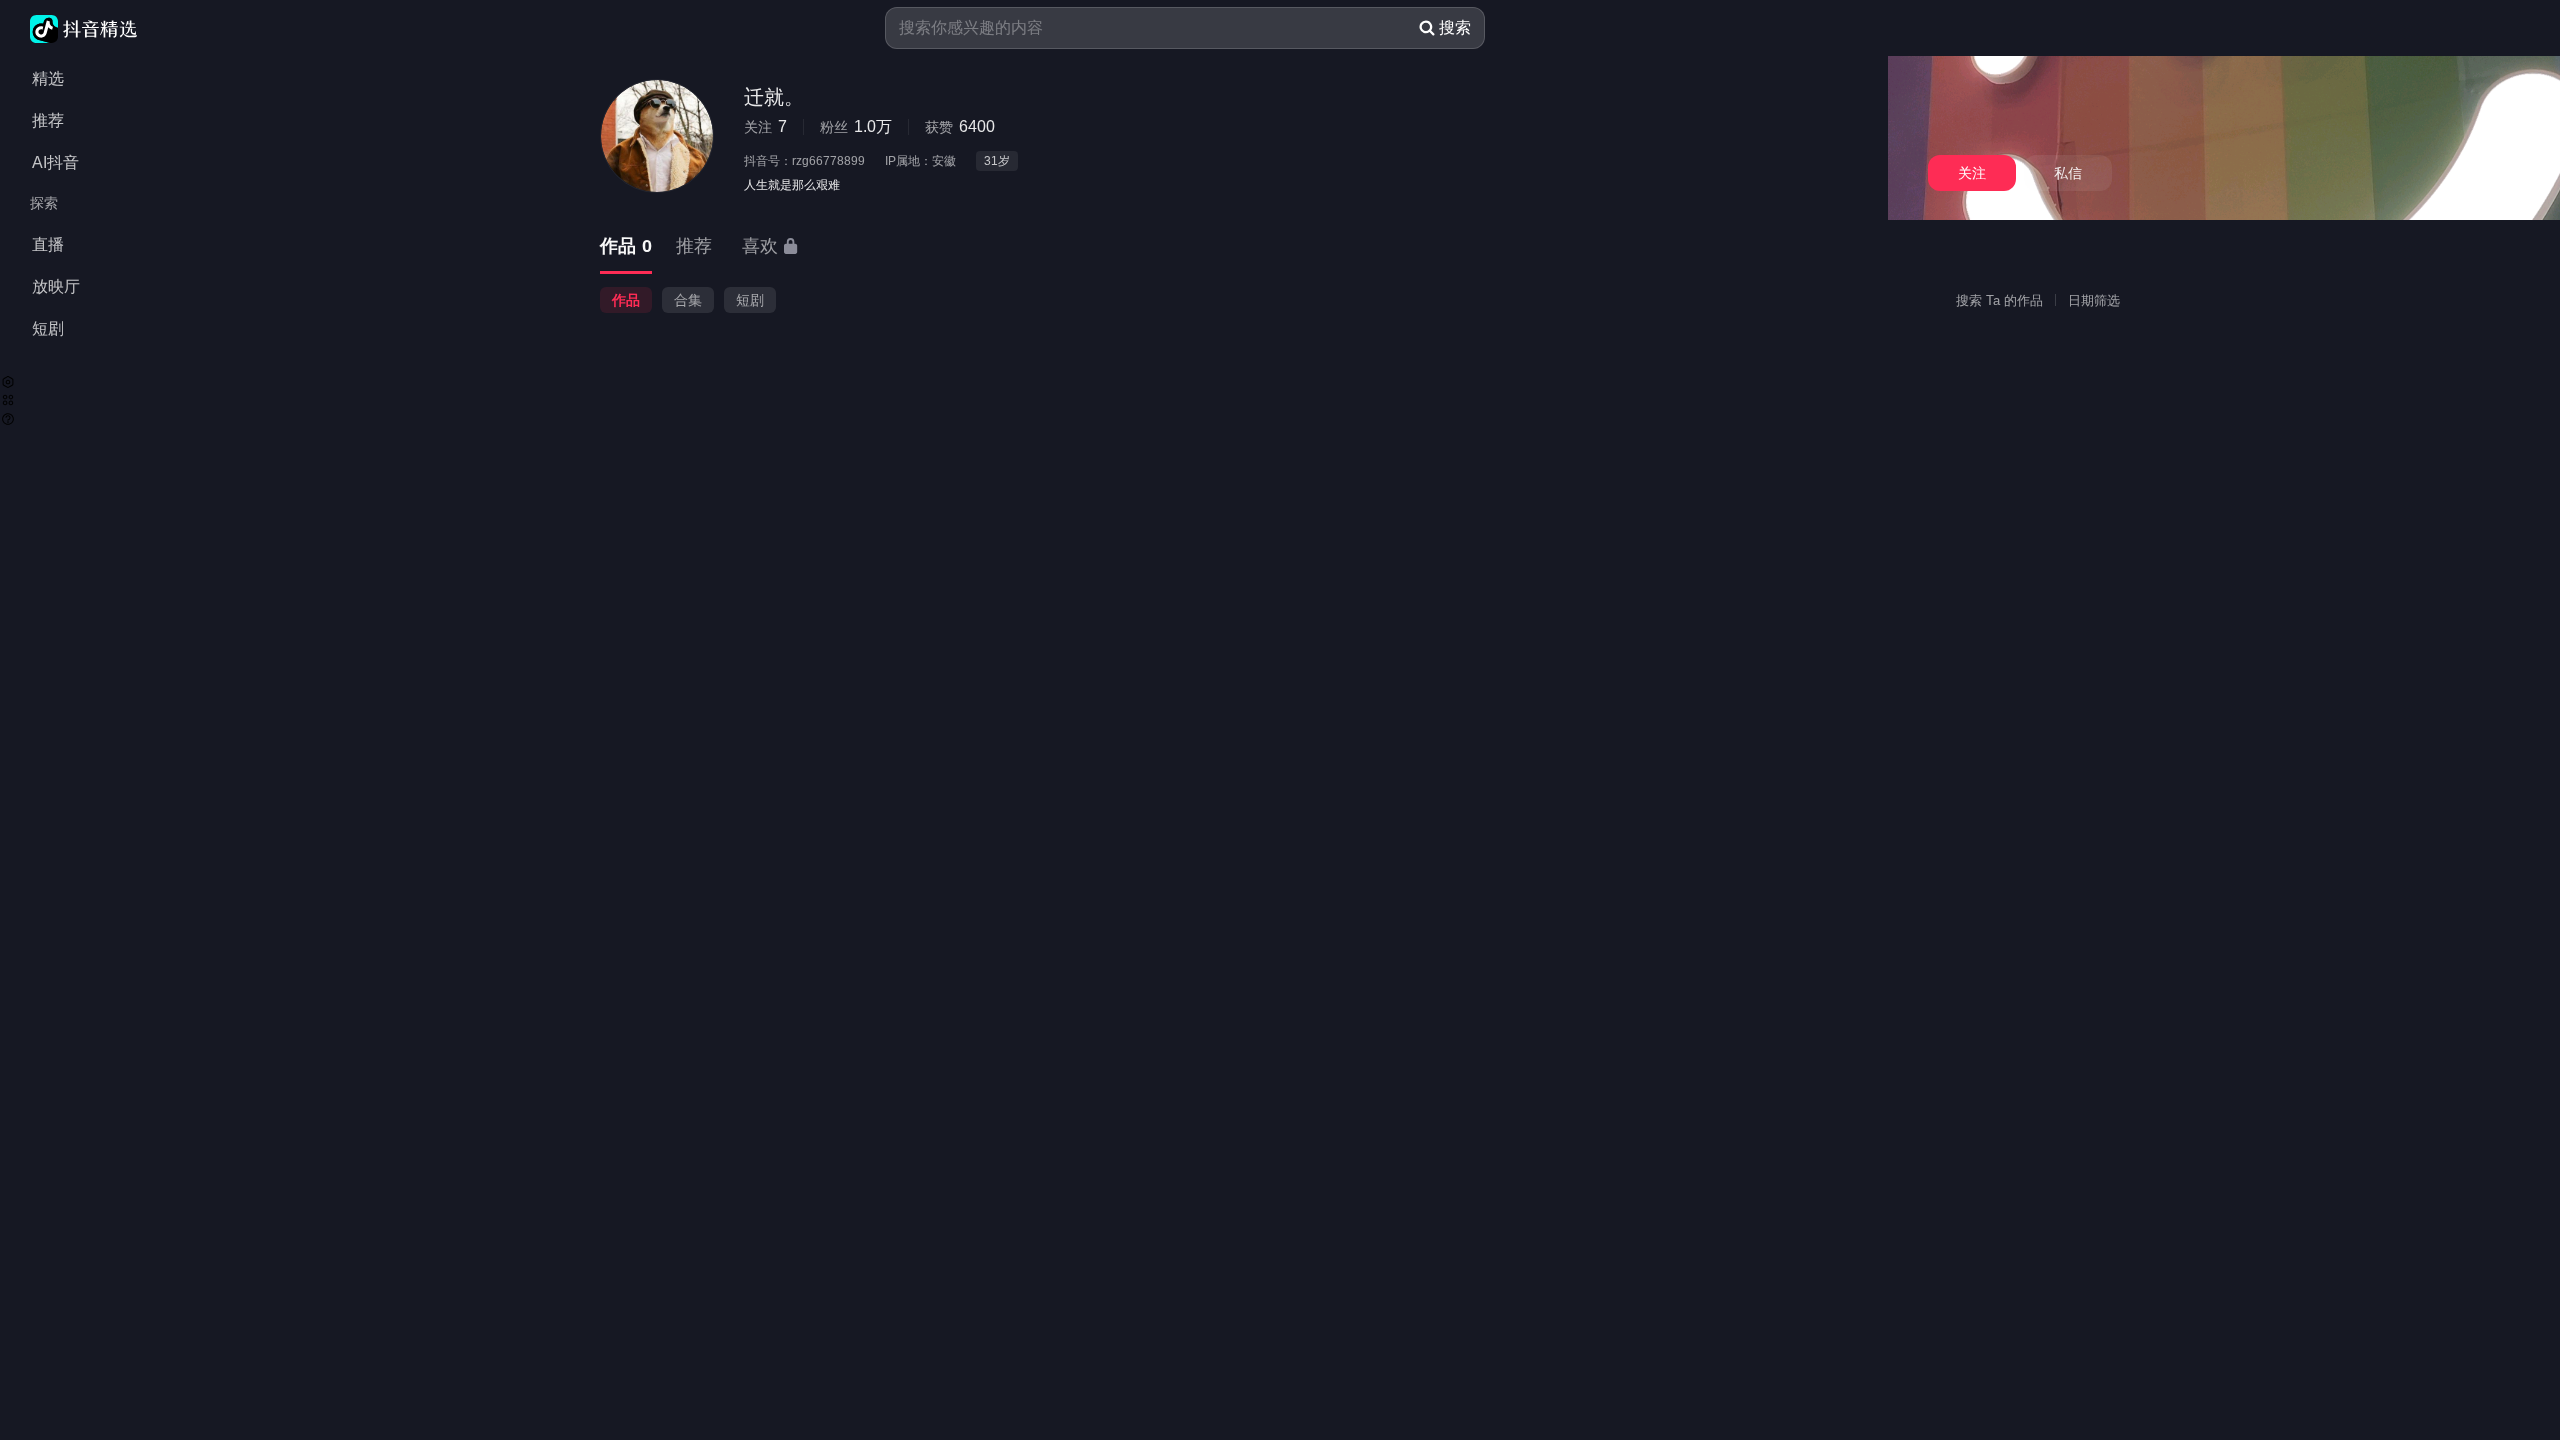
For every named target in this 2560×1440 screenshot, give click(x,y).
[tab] (626, 247)
